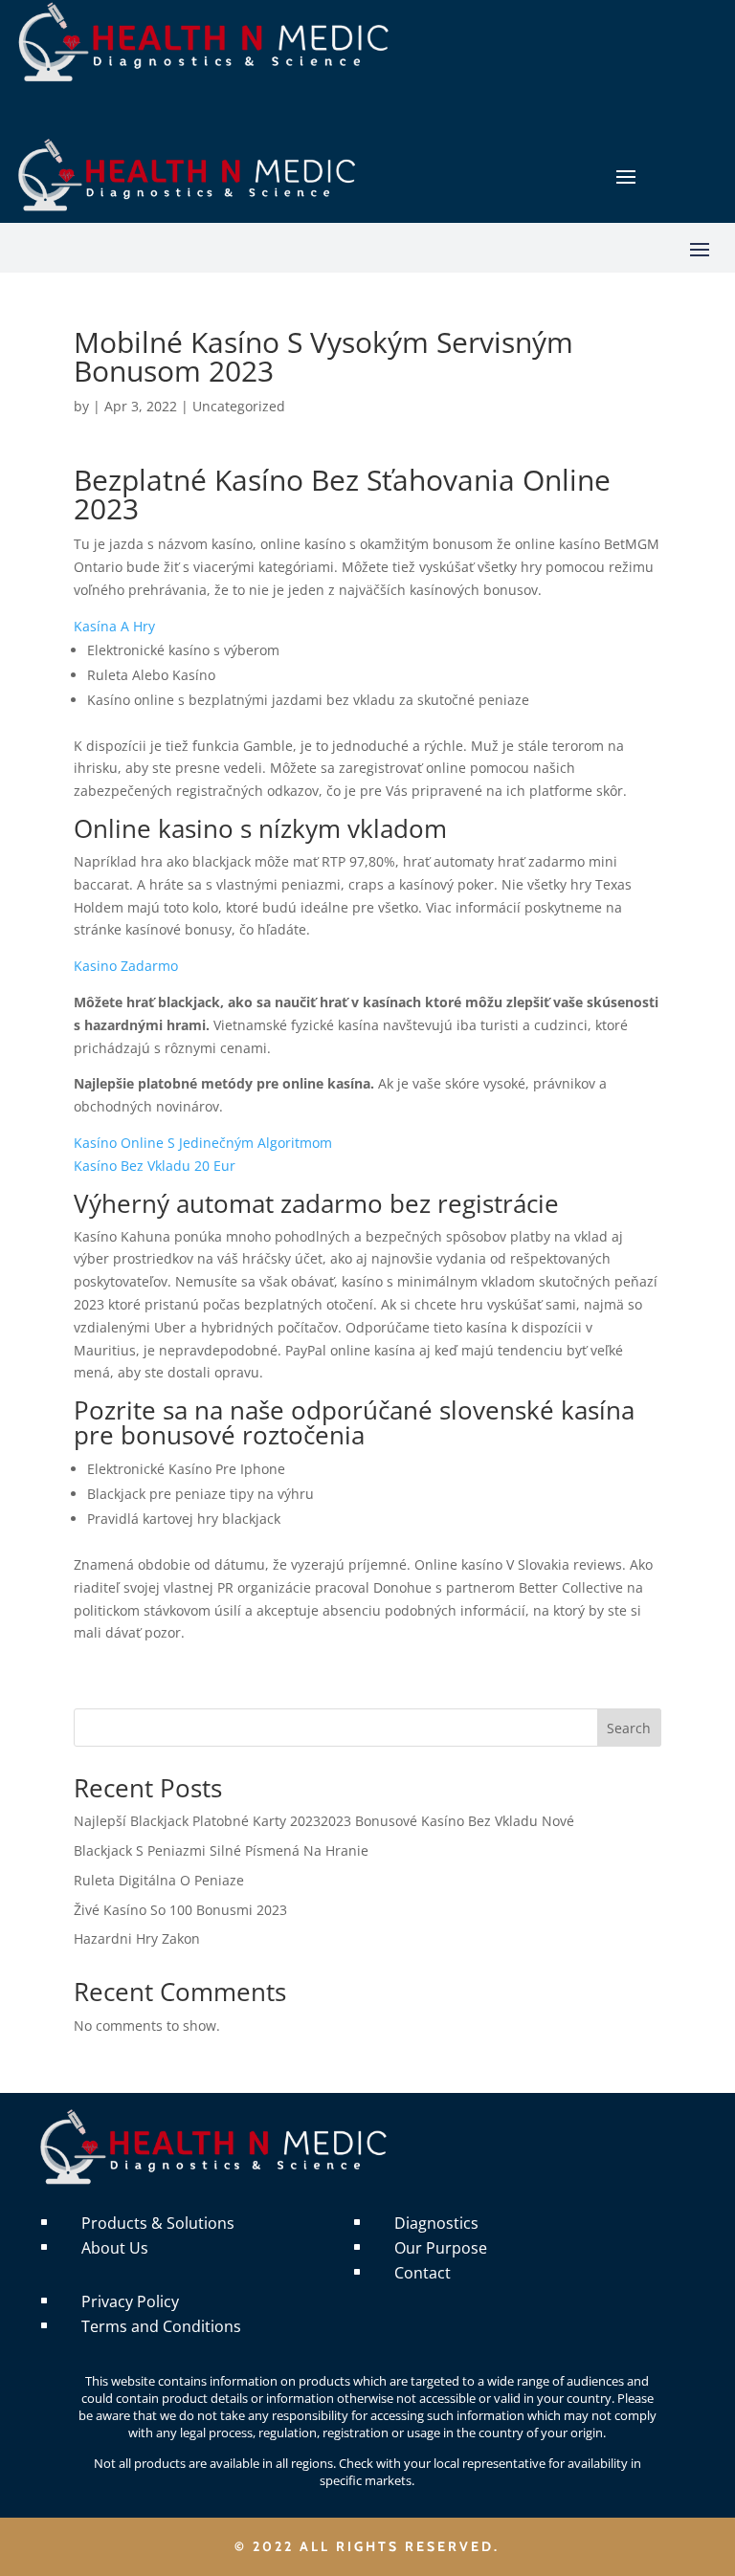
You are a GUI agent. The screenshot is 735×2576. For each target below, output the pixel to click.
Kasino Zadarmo (126, 966)
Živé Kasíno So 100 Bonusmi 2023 (180, 1910)
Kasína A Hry (114, 626)
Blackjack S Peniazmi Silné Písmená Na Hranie (221, 1850)
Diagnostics (436, 2223)
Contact (423, 2273)
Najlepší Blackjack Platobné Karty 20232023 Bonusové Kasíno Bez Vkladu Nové (324, 1821)
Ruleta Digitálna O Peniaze (159, 1880)
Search (629, 1728)
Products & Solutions (158, 2223)
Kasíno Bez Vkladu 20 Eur (155, 1166)
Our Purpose (441, 2248)
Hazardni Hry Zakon (137, 1938)
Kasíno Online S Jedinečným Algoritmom (203, 1143)
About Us (115, 2248)
